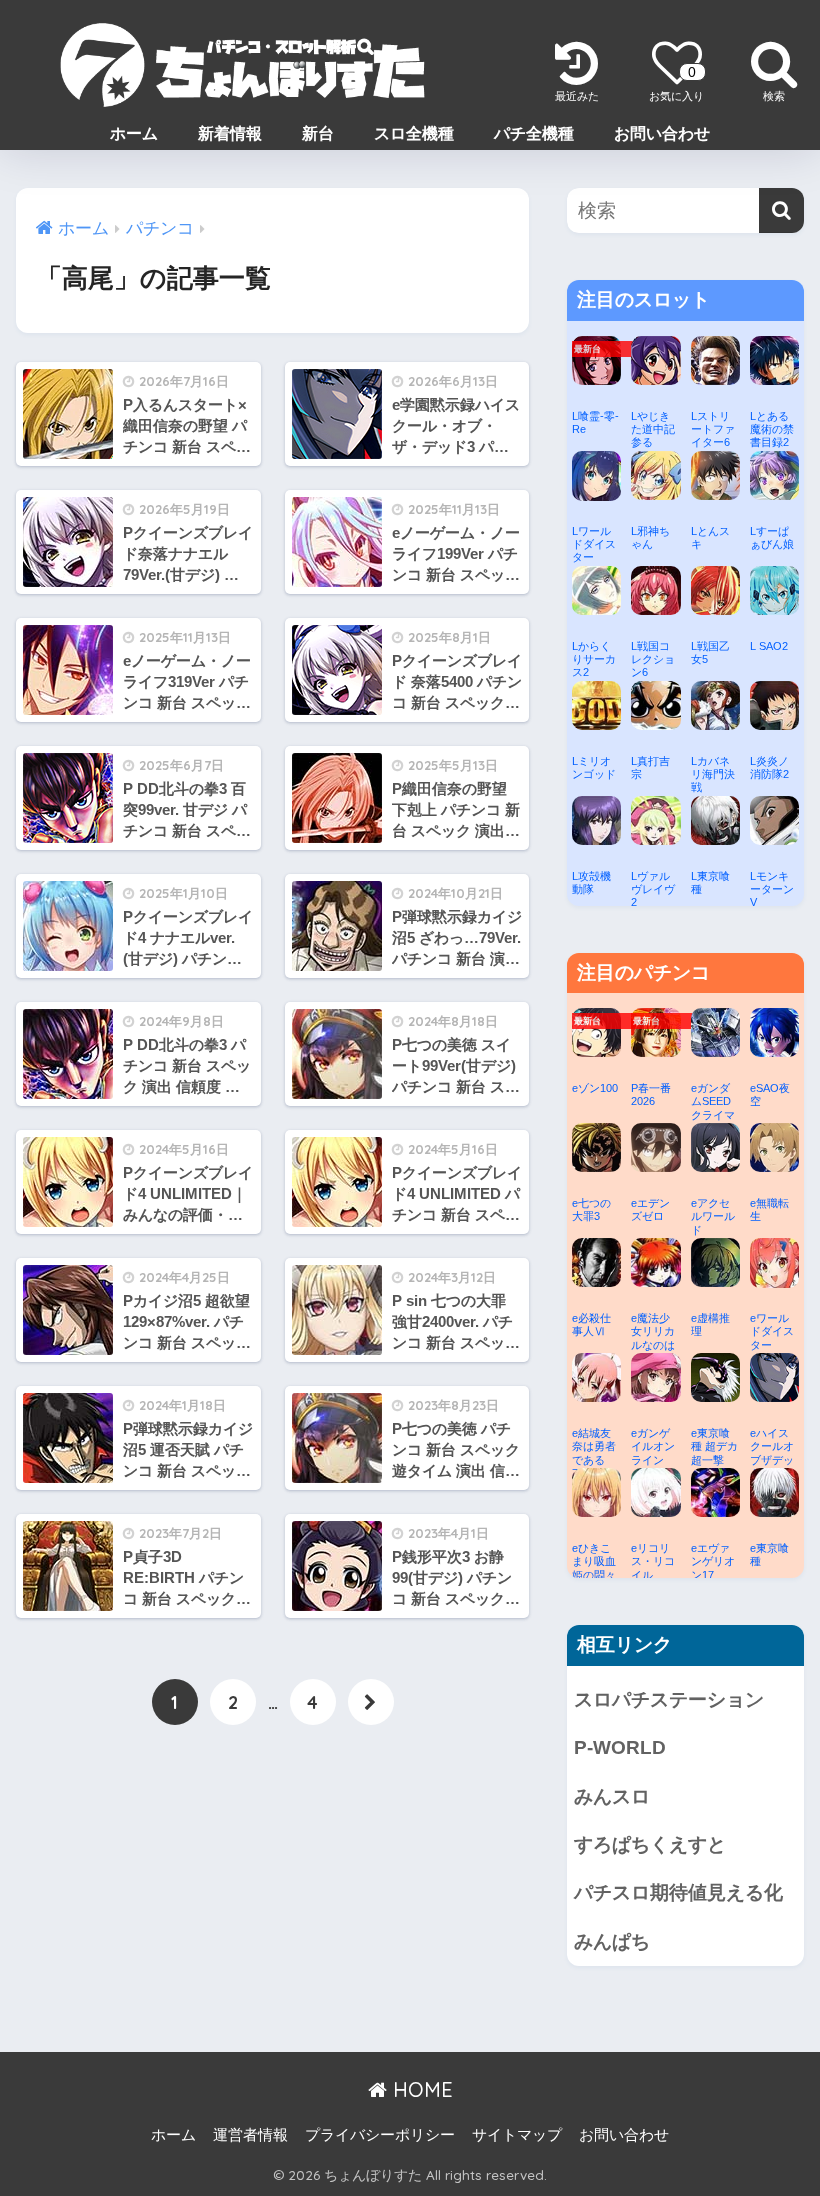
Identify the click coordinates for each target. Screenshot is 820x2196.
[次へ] (371, 1702)
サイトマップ (517, 2135)
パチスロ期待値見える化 (678, 1892)
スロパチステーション (669, 1699)
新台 (318, 133)
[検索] (781, 210)
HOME (420, 2089)
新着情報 (230, 133)
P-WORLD (620, 1747)
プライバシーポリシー (380, 2135)
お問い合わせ (662, 133)
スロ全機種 (414, 133)
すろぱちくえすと (650, 1844)
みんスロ (612, 1796)
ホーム (134, 133)
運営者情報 (250, 2135)
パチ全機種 (534, 133)
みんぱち (612, 1941)
